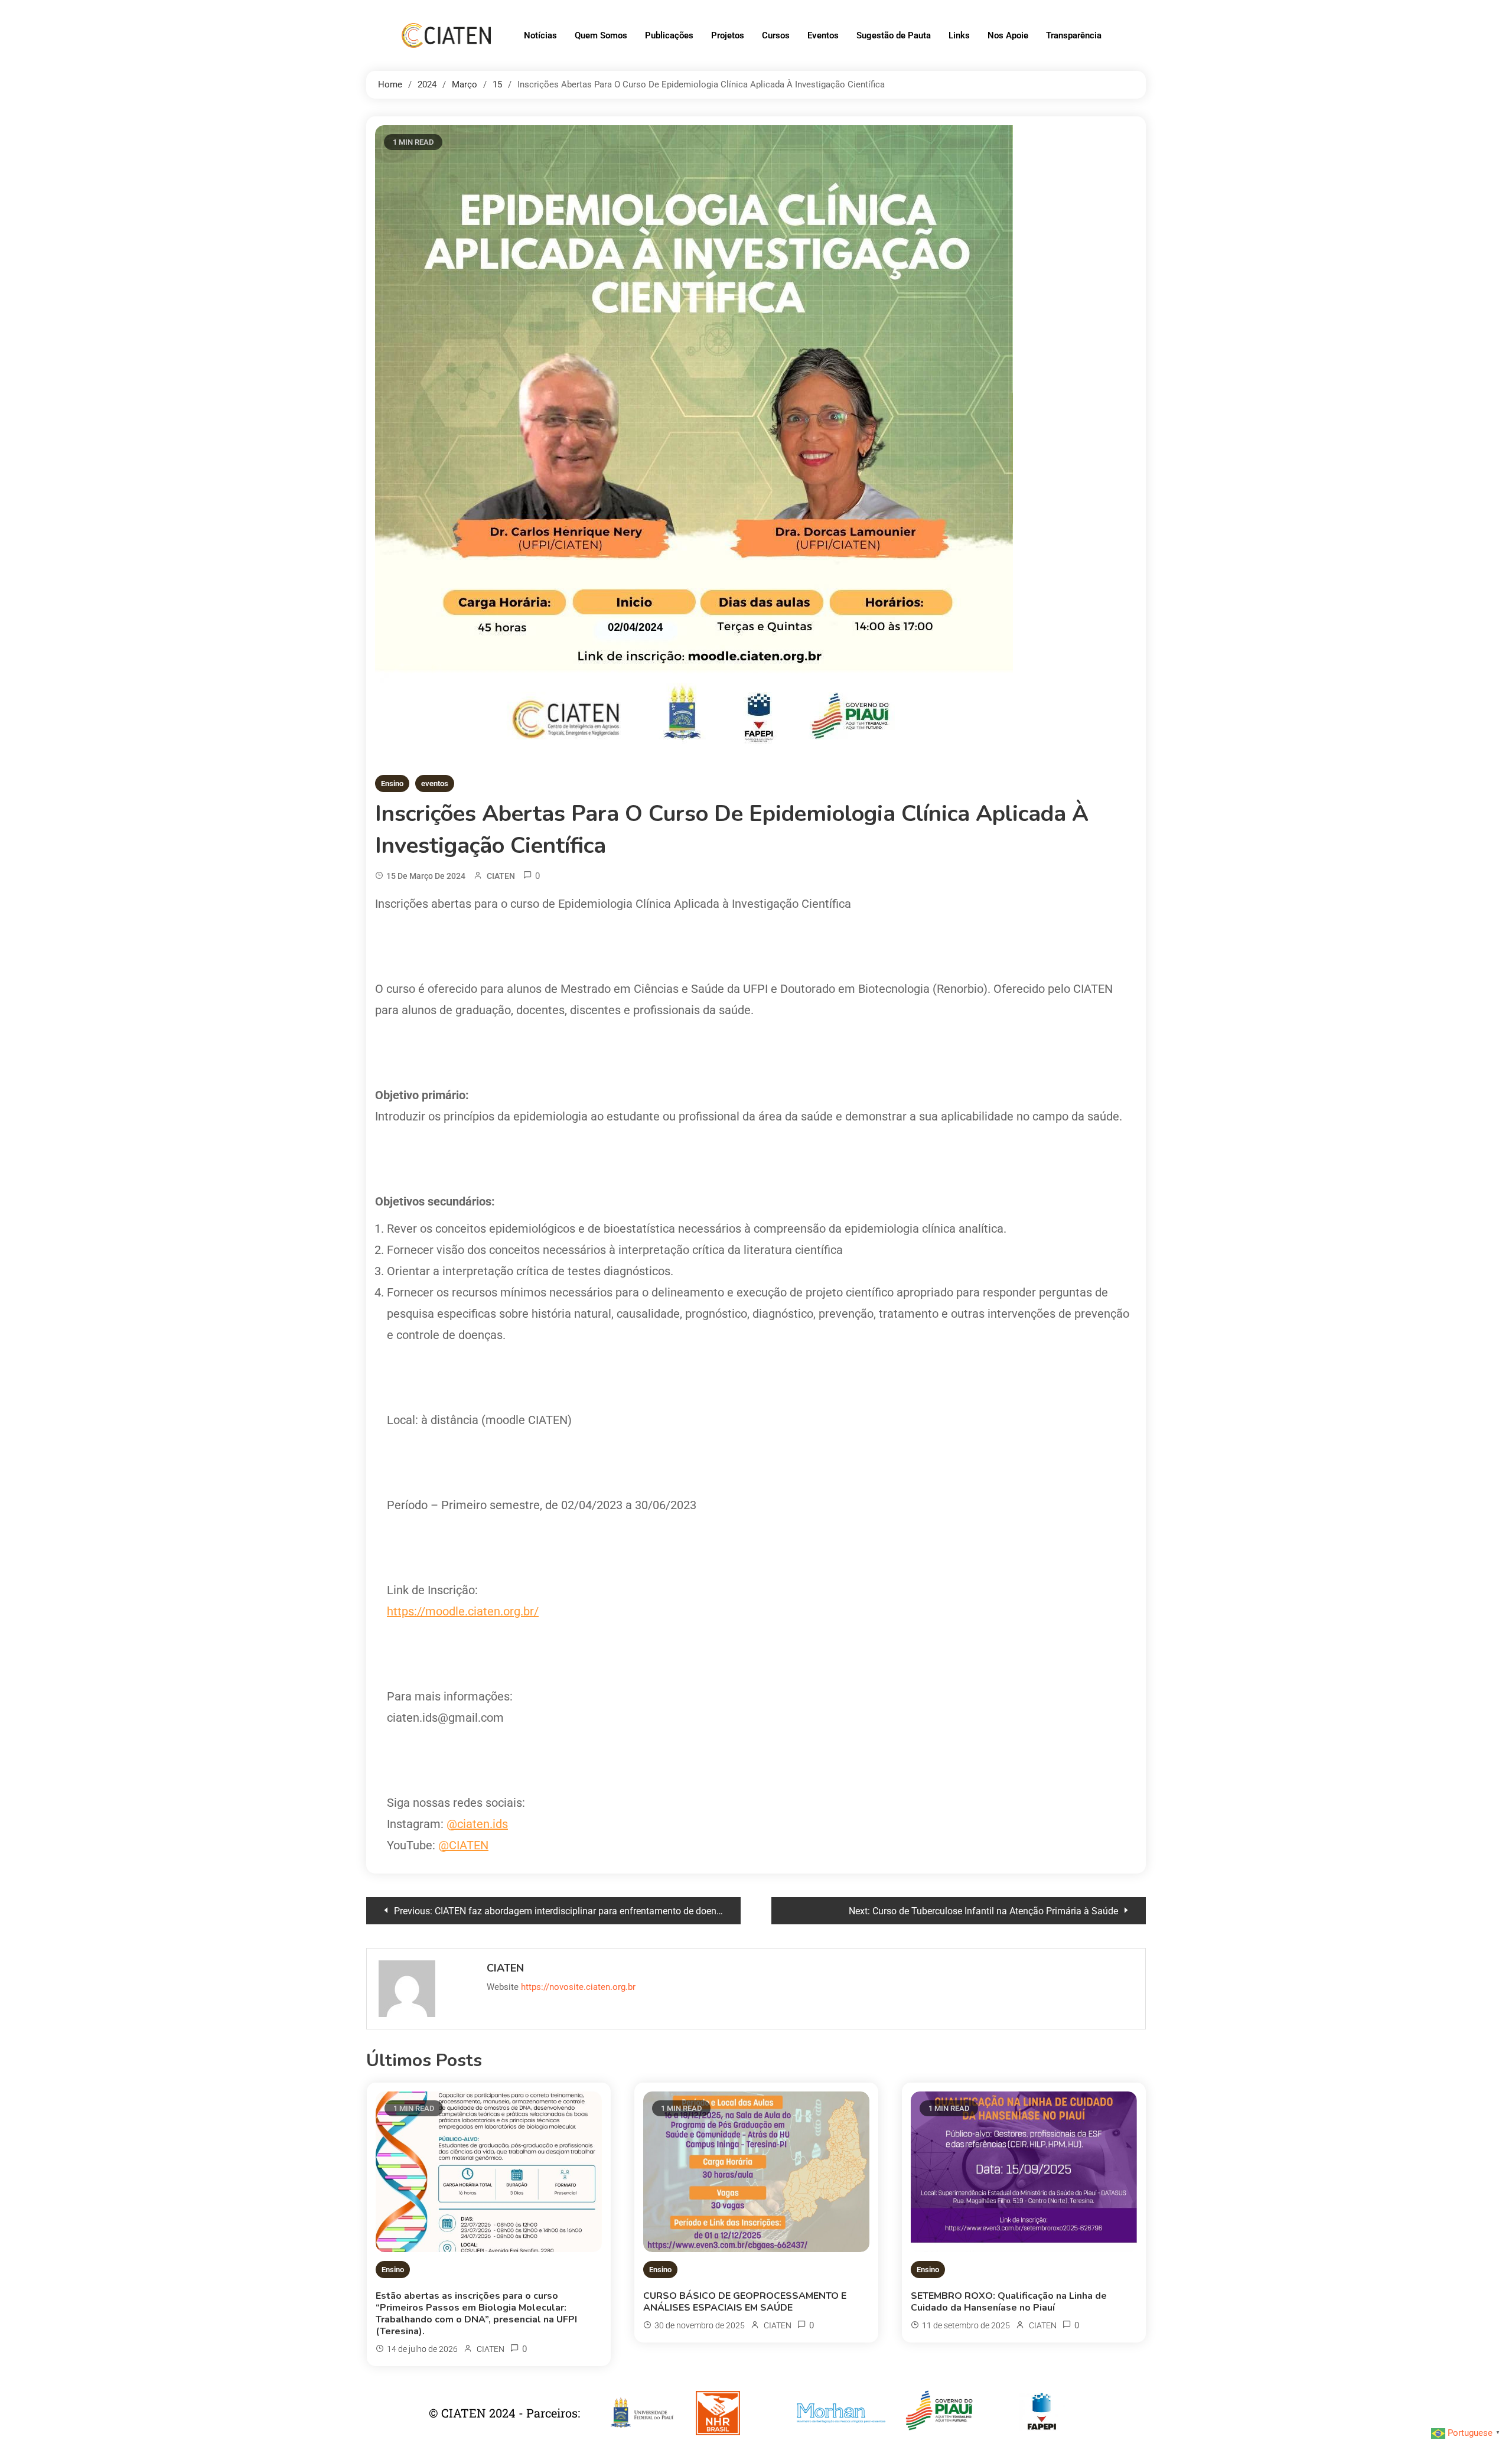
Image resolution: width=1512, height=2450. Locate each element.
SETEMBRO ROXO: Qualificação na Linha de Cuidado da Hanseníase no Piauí (1009, 2302)
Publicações (669, 35)
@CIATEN (463, 1845)
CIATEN (501, 876)
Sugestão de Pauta (894, 35)
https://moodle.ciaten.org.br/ (463, 1611)
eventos (435, 783)
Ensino (392, 783)
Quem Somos (601, 35)
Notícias (540, 35)
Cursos (776, 35)
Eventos (823, 35)
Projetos (728, 35)
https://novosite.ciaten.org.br (578, 1987)
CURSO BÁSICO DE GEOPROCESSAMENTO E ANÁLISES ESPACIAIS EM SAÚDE (745, 2302)
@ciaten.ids (477, 1824)
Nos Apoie (1008, 35)
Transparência (1074, 35)
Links (959, 35)
